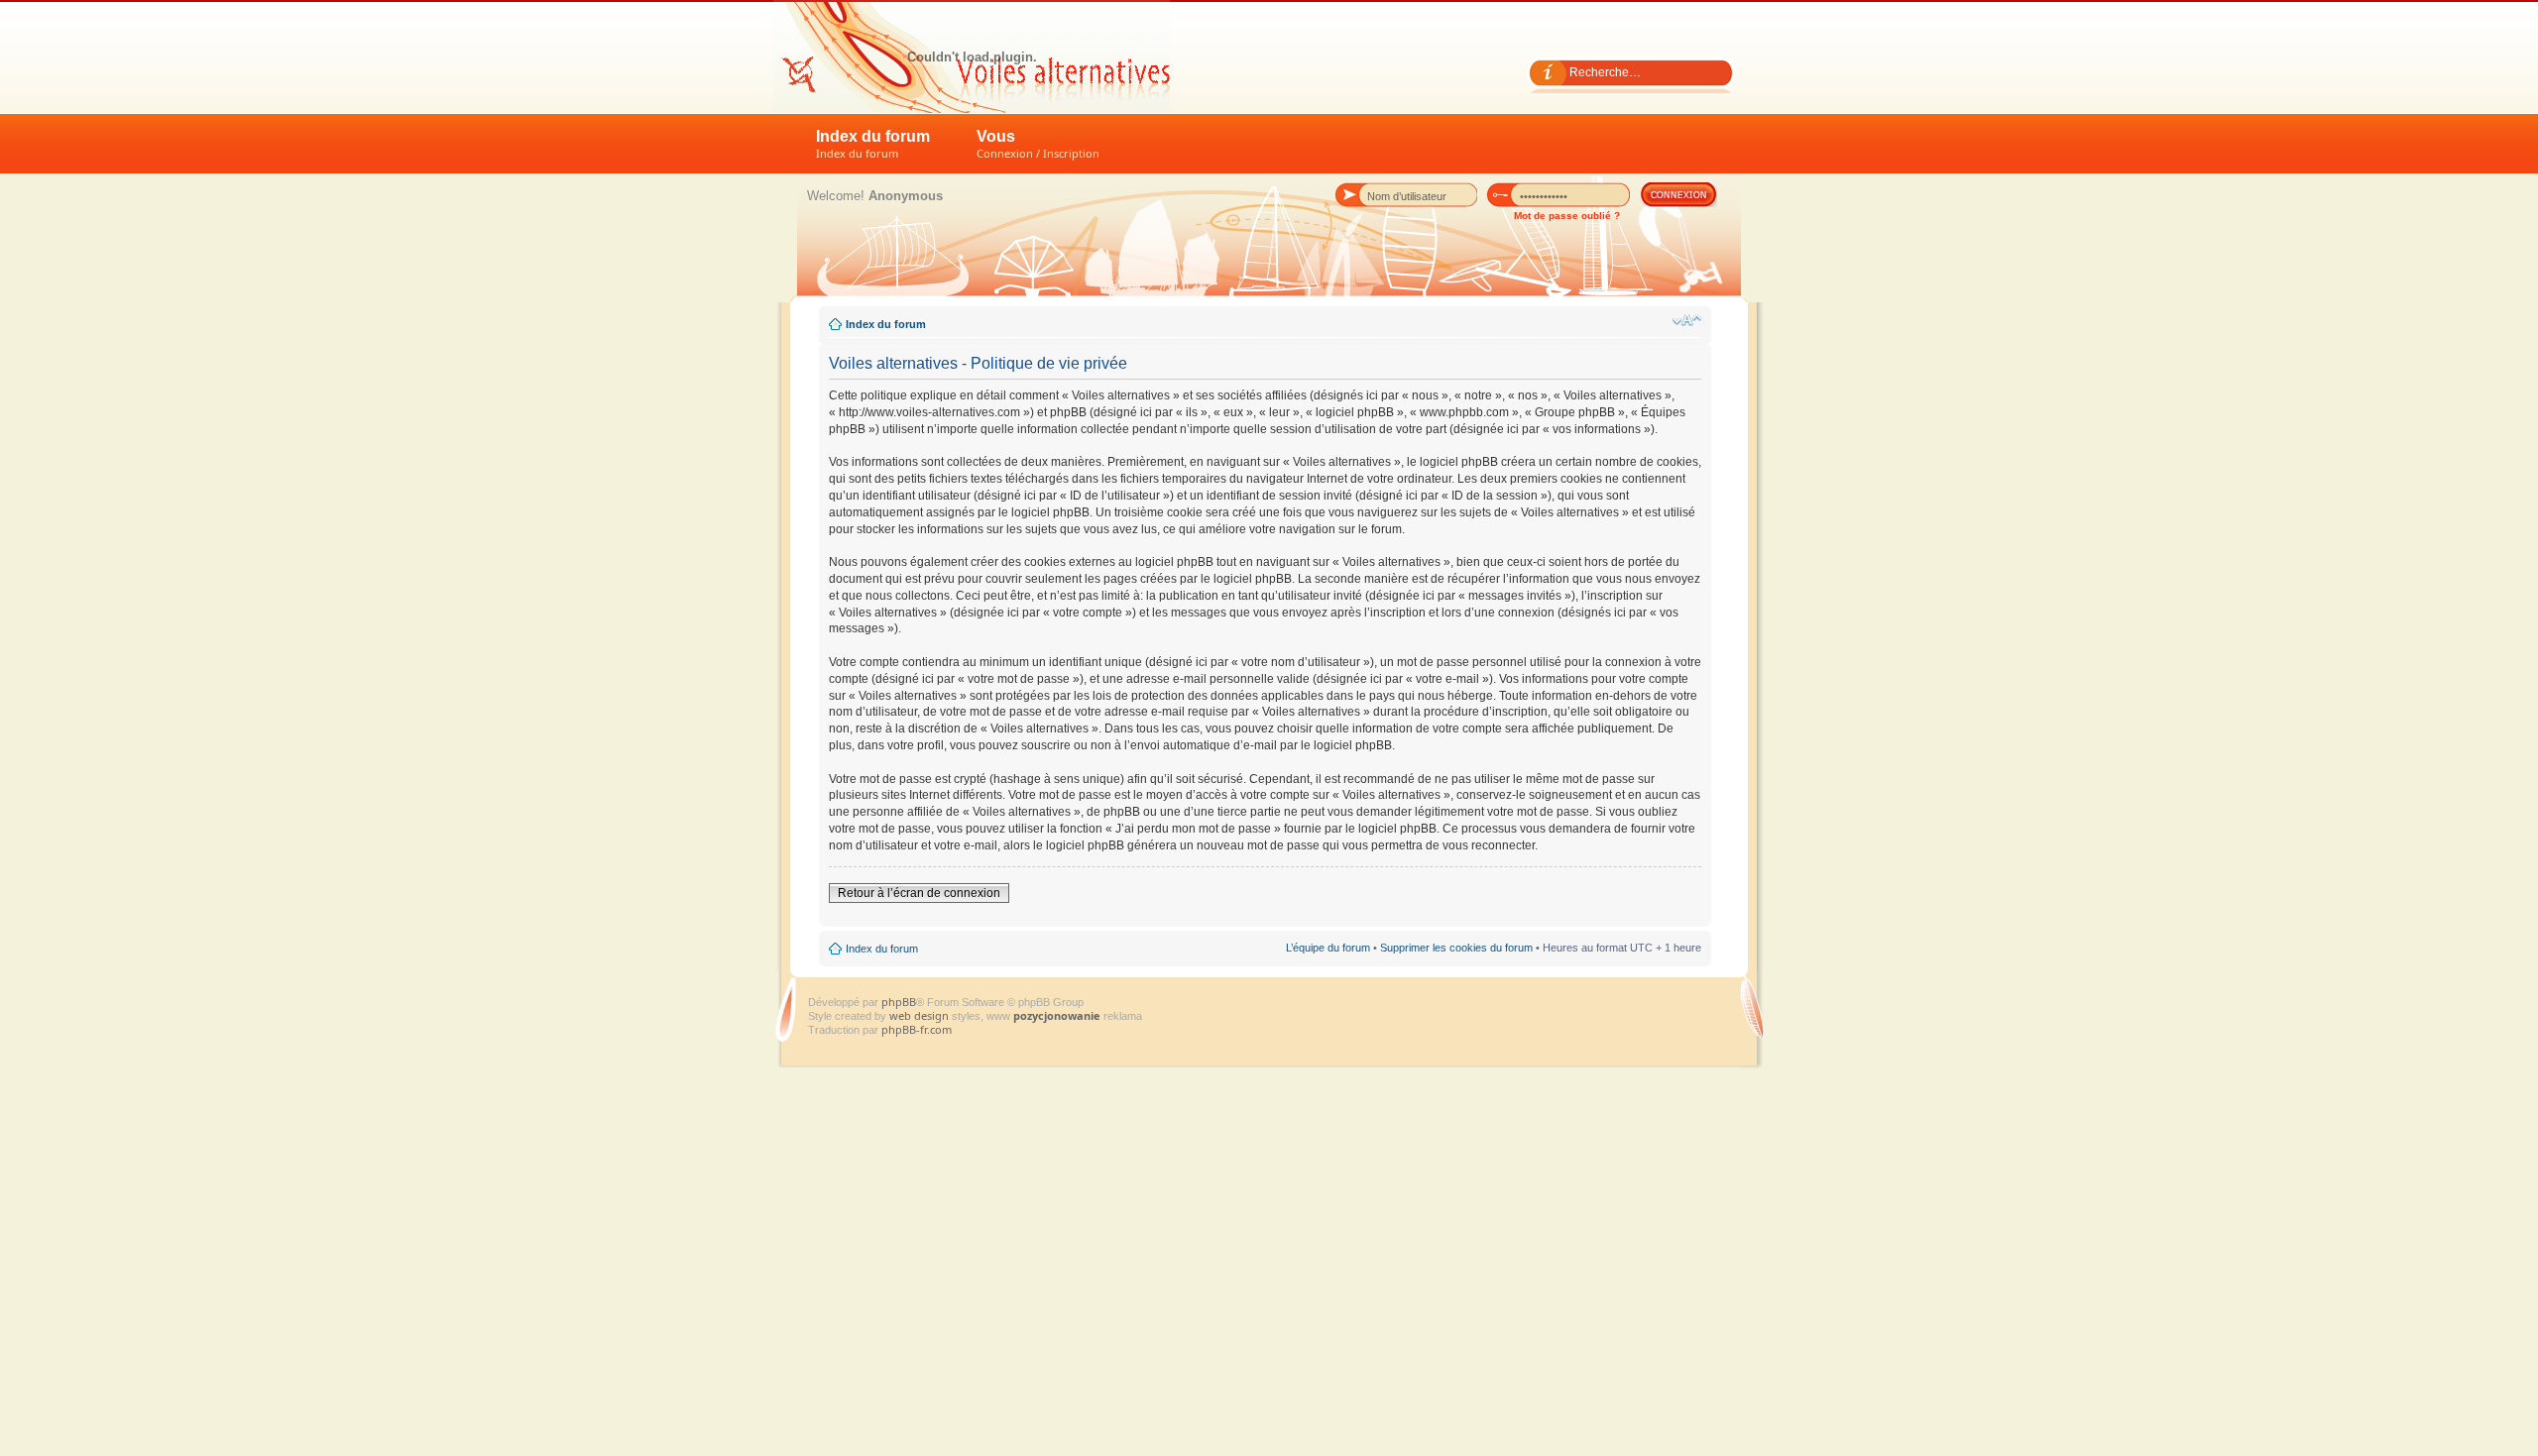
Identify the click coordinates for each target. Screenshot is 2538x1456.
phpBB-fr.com (917, 1029)
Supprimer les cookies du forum (1456, 948)
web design (921, 1015)
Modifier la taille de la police (1687, 320)
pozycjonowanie (1057, 1015)
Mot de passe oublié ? (1567, 216)
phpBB (899, 1002)
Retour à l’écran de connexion (919, 893)
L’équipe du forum (1328, 948)
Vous (1038, 144)
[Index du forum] (972, 56)
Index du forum (873, 144)
